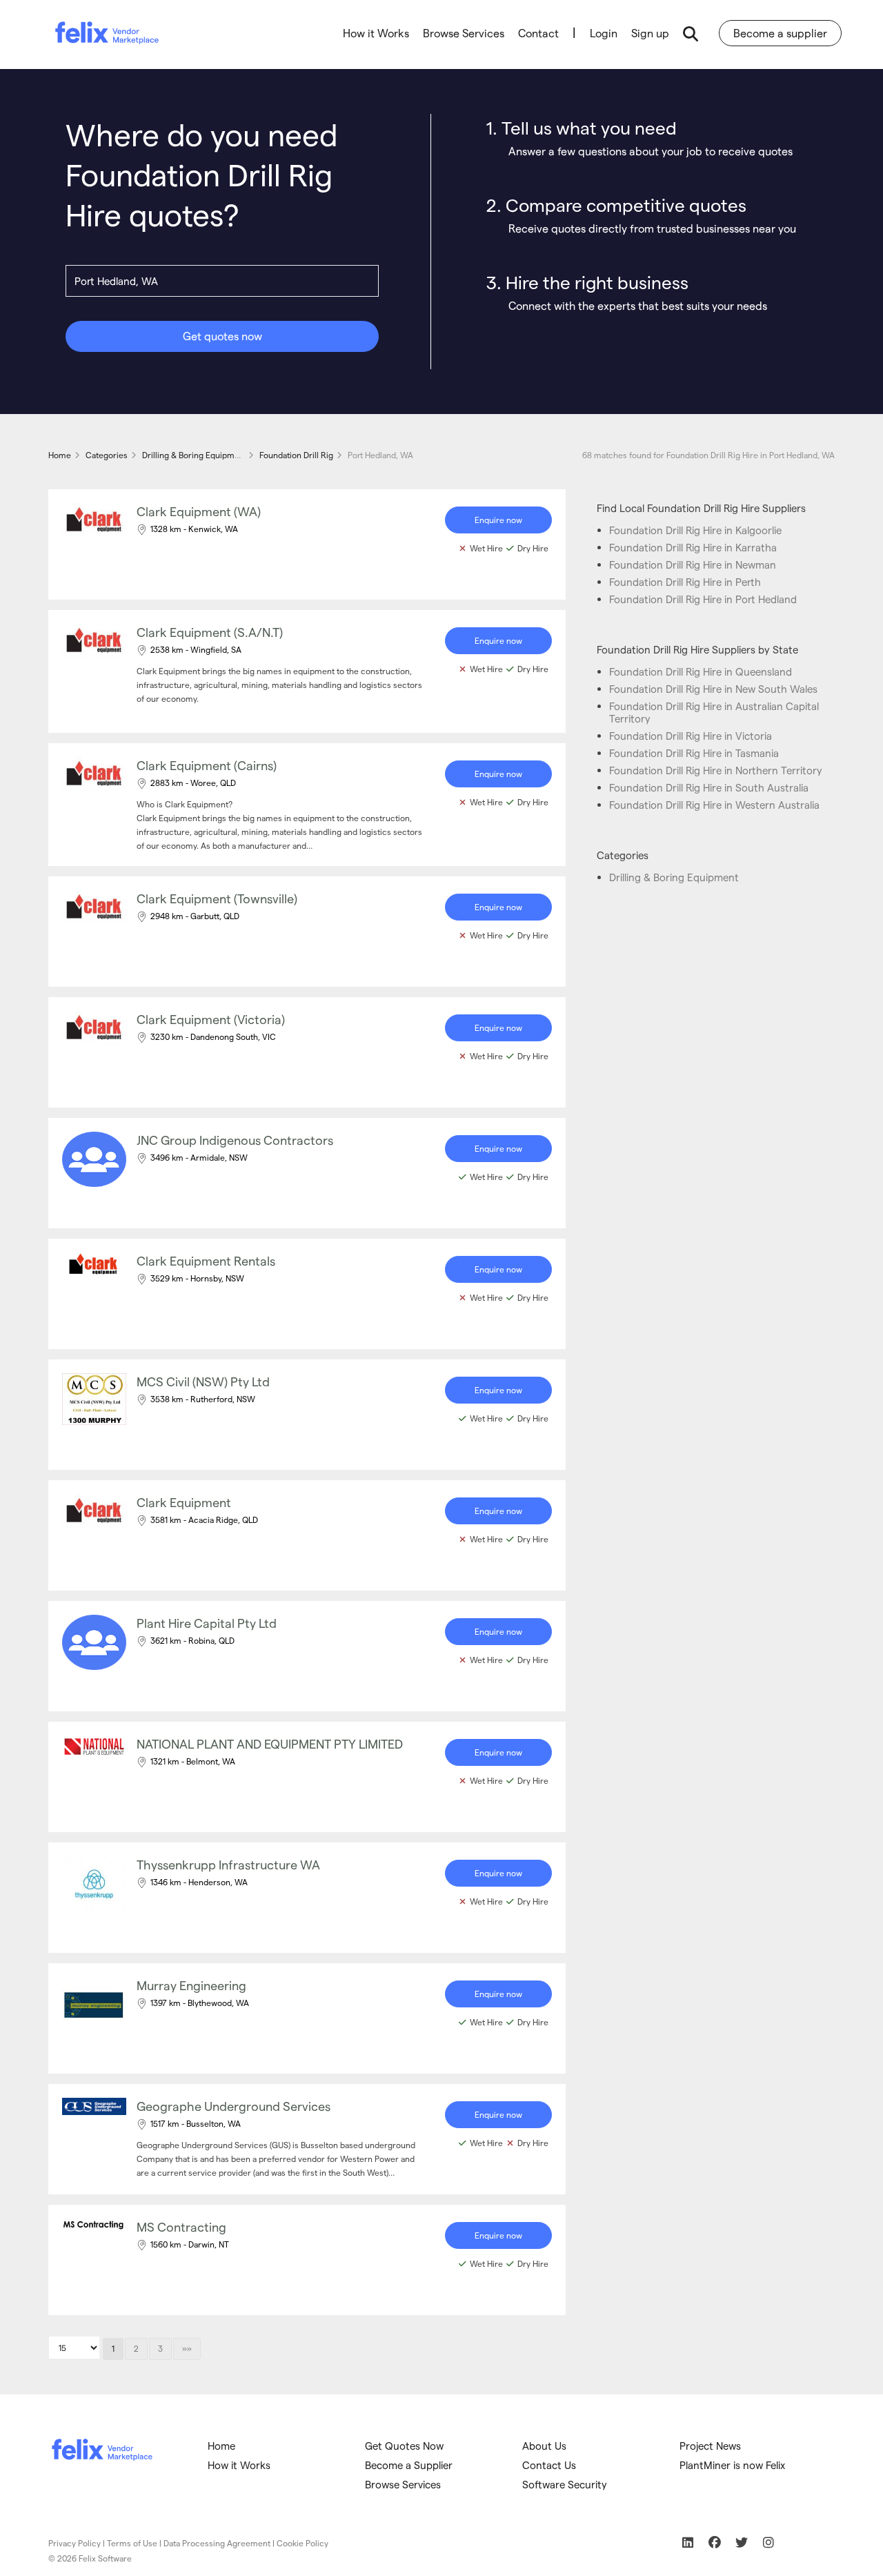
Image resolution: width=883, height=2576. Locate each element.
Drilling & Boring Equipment (674, 877)
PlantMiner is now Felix (732, 2465)
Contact (538, 33)
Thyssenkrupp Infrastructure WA (228, 1864)
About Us (544, 2446)
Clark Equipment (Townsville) (217, 898)
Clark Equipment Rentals (206, 1260)
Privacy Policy (75, 2543)
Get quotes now (222, 336)
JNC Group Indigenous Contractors (235, 1140)
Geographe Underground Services (234, 2106)
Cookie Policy (302, 2543)
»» (187, 2348)
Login (604, 33)
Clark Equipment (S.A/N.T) (210, 632)
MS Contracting (181, 2226)
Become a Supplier (409, 2465)
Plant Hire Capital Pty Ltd (207, 1623)
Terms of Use (132, 2543)
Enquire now (498, 520)
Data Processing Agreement (217, 2543)
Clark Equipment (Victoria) (211, 1019)
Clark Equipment (184, 1502)
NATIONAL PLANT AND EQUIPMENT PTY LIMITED (270, 1743)
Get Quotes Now (404, 2446)
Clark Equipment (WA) (199, 511)
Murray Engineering (191, 1985)
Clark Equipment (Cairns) (207, 765)
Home (221, 2446)
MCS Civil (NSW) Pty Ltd (203, 1381)
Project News (710, 2446)
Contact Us (549, 2465)
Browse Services (464, 33)
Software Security (565, 2484)
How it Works (376, 33)
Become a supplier (780, 33)
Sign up (650, 33)
